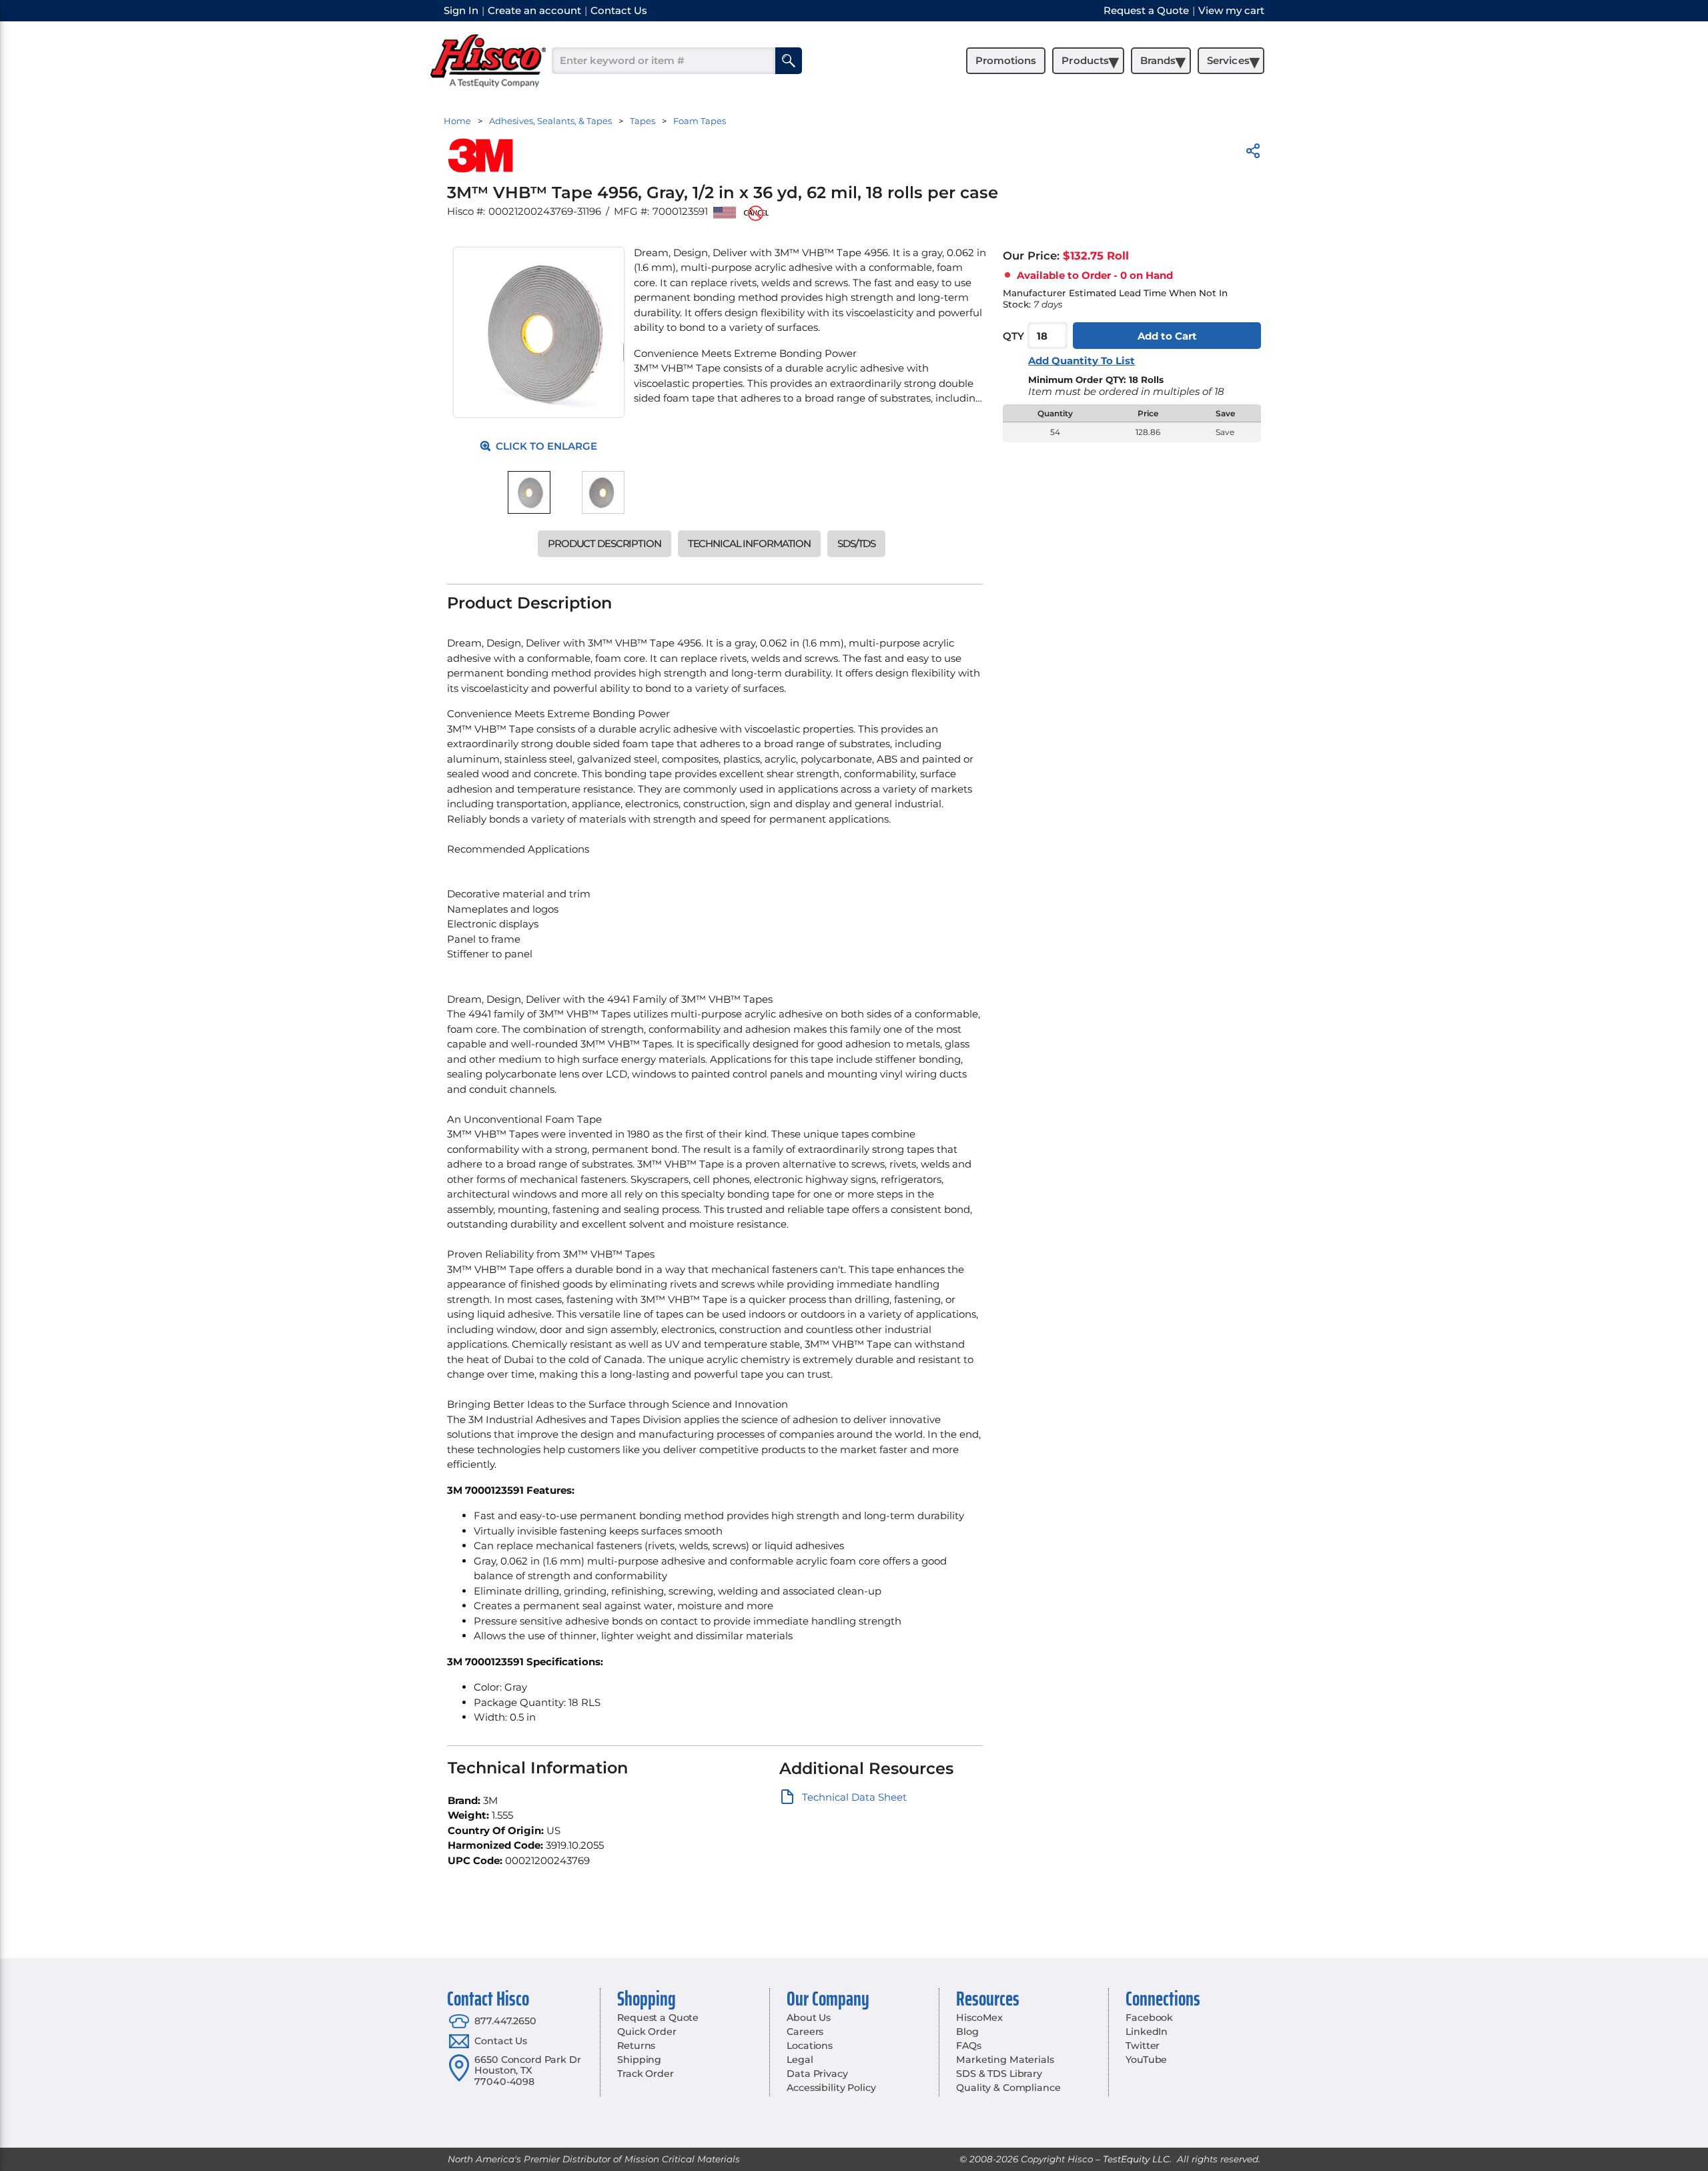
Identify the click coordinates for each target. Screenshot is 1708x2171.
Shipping (639, 2060)
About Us (809, 2018)
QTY (1013, 336)
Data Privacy (817, 2074)
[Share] (1253, 153)
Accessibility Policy (831, 2088)
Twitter (1143, 2046)
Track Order (645, 2074)
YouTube (1146, 2060)
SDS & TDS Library (999, 2074)
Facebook (1149, 2018)
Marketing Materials (1005, 2060)
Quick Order (647, 2032)
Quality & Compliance (1008, 2088)
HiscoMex (979, 2018)
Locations (810, 2046)
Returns (636, 2046)
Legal (800, 2060)
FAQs (968, 2046)
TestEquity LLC (1136, 2159)
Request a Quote (658, 2018)
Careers (805, 2032)
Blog (967, 2032)
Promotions (1006, 60)
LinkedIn (1147, 2032)
